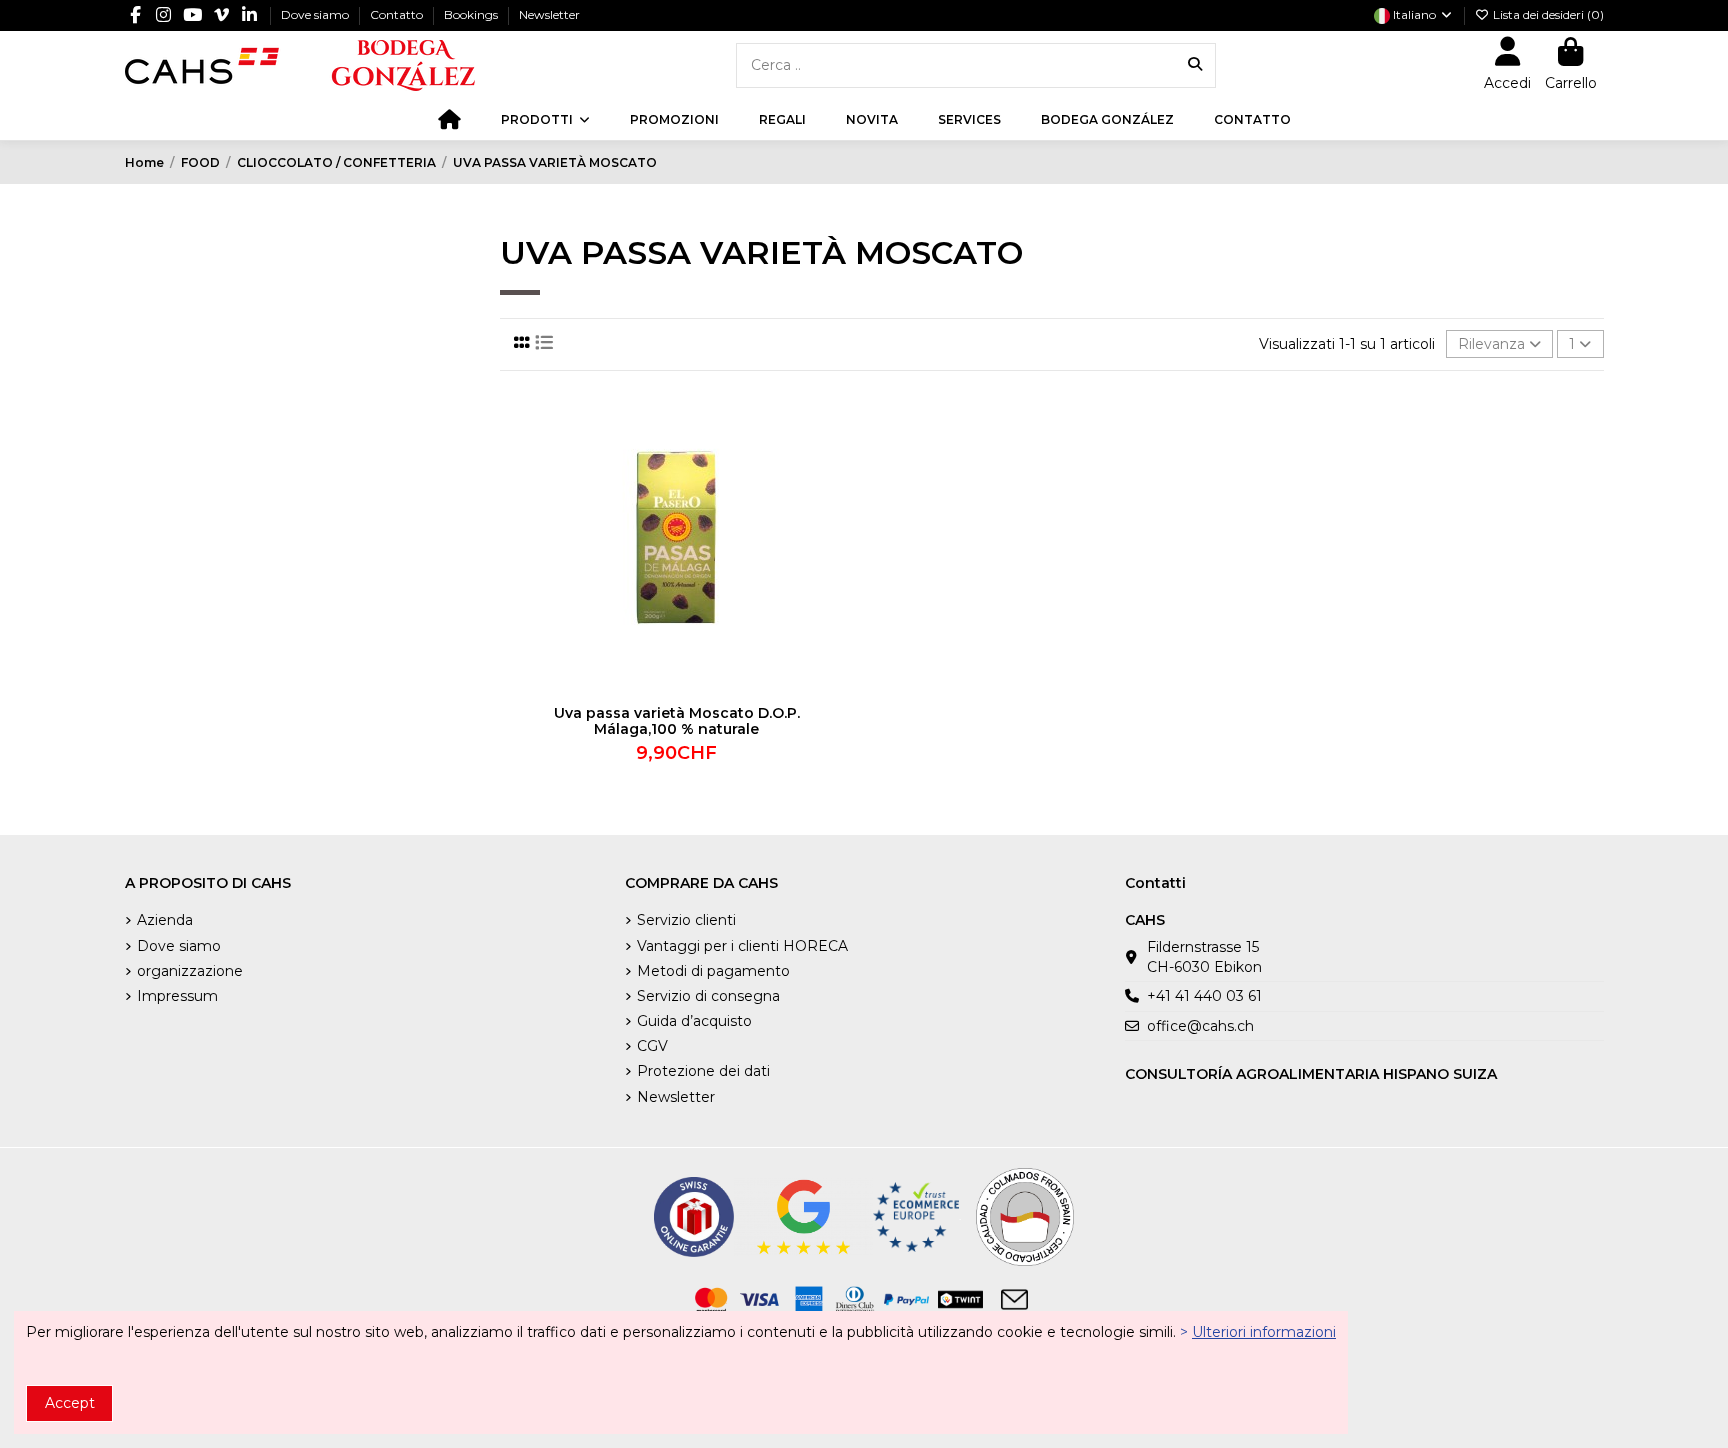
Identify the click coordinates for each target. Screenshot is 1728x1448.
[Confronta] (838, 449)
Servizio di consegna (708, 996)
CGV (652, 1046)
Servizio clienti (686, 920)
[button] (545, 120)
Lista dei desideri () (1547, 14)
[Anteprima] (838, 484)
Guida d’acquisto (694, 1021)
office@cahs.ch (1200, 1026)
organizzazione (190, 971)
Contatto (398, 14)
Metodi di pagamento (713, 971)
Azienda (165, 920)
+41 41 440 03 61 (1204, 996)
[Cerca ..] (1195, 65)
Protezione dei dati (703, 1071)
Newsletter (549, 14)
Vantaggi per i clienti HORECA (742, 946)
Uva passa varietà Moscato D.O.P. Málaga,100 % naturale (677, 721)
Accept (70, 1403)
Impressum (177, 996)
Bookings (472, 14)
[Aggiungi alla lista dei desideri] (838, 414)
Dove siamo (316, 14)
